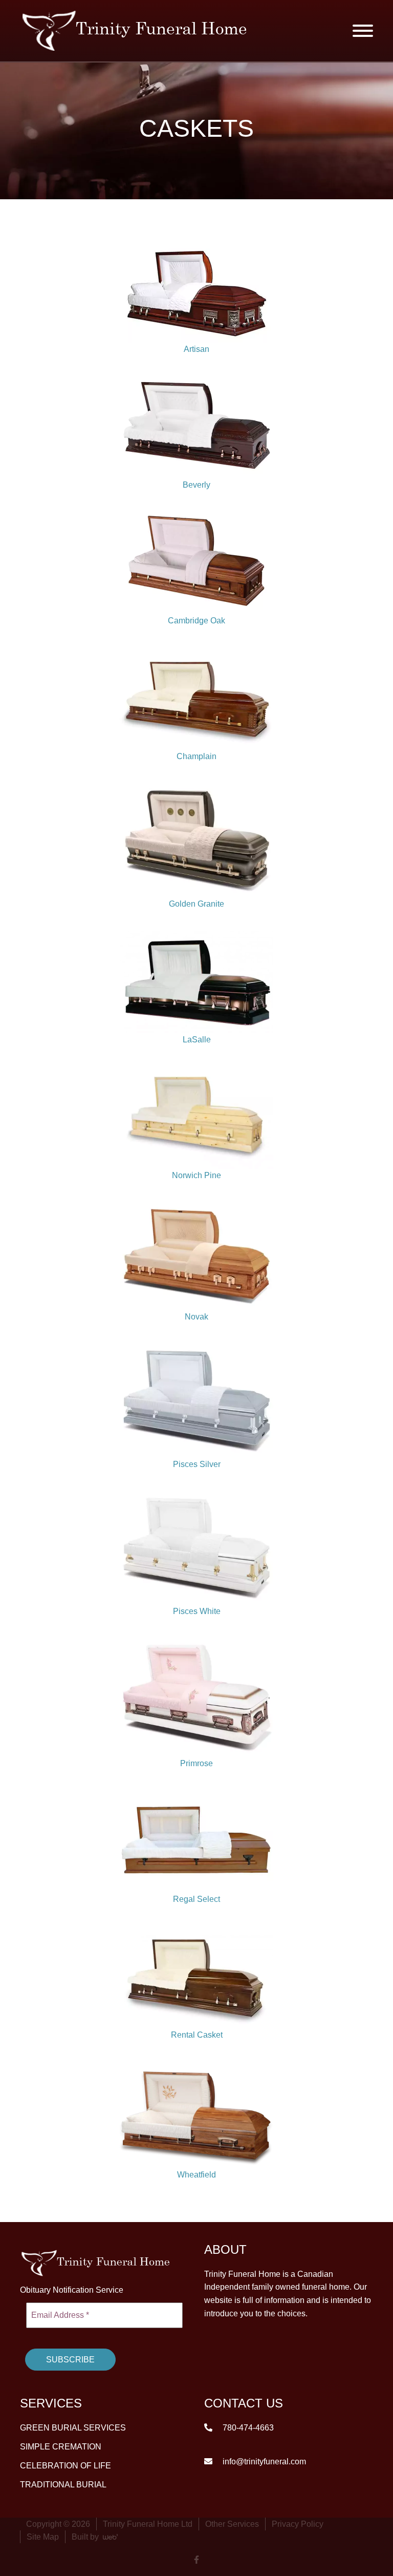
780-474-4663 (247, 2427)
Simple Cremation (61, 2446)
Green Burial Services (73, 2427)
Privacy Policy (298, 2523)
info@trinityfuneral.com (263, 2461)
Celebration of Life (65, 2465)
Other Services (232, 2523)
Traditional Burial (63, 2484)
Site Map (43, 2536)
